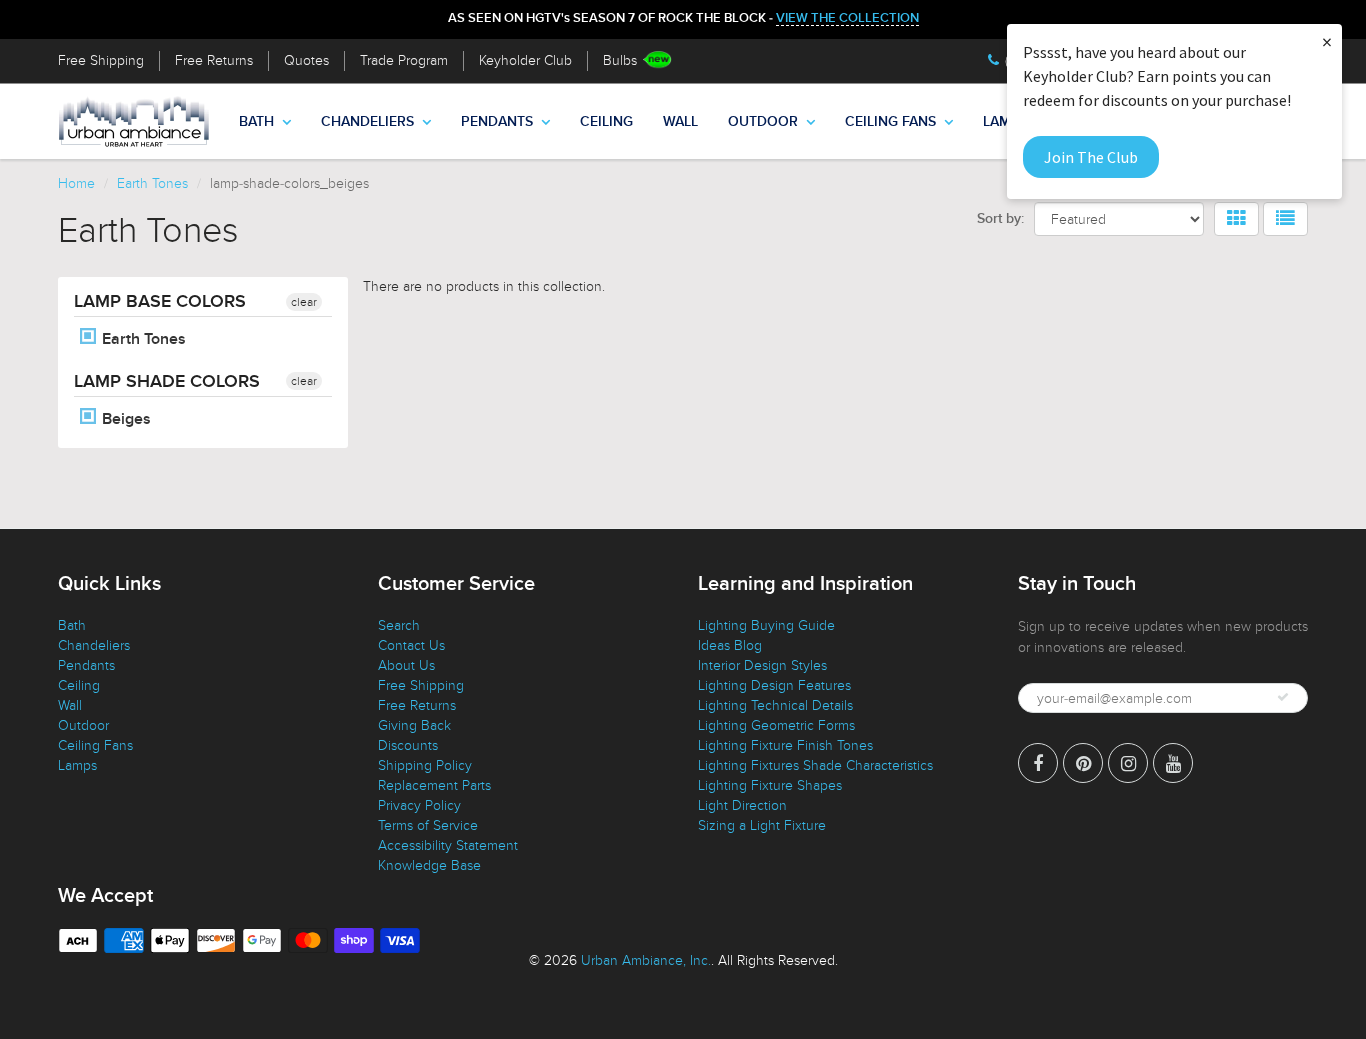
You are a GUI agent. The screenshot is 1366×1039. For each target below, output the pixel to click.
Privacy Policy (419, 805)
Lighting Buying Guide (766, 625)
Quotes (306, 60)
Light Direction (742, 805)
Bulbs (620, 60)
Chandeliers (367, 122)
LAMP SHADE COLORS (167, 382)
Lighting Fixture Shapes (770, 785)
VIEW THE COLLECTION (847, 18)
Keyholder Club (525, 60)
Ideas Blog (730, 645)
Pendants (497, 122)
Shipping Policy (425, 765)
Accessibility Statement (448, 845)
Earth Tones (152, 183)
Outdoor (763, 122)
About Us (406, 665)
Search (399, 625)
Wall (680, 122)
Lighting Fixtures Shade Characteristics (815, 765)
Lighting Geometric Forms (776, 725)
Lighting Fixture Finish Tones (785, 745)
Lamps (77, 765)
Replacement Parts (434, 785)
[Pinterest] (1083, 763)
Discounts (408, 745)
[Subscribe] (1283, 697)
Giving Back (414, 725)
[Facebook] (1038, 763)
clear (304, 302)
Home (76, 183)
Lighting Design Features (774, 685)
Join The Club (1091, 157)
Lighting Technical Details (775, 705)
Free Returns (214, 60)
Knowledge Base (429, 865)
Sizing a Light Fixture (762, 825)
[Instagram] (1128, 763)
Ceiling (606, 122)
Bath (256, 122)
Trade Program (404, 60)
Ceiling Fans (890, 122)
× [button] (1327, 41)
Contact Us (411, 645)
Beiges (124, 419)
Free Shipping (101, 60)
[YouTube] (1173, 763)
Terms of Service (428, 825)
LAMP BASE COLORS (160, 302)
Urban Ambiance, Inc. (646, 960)
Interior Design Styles (762, 665)
